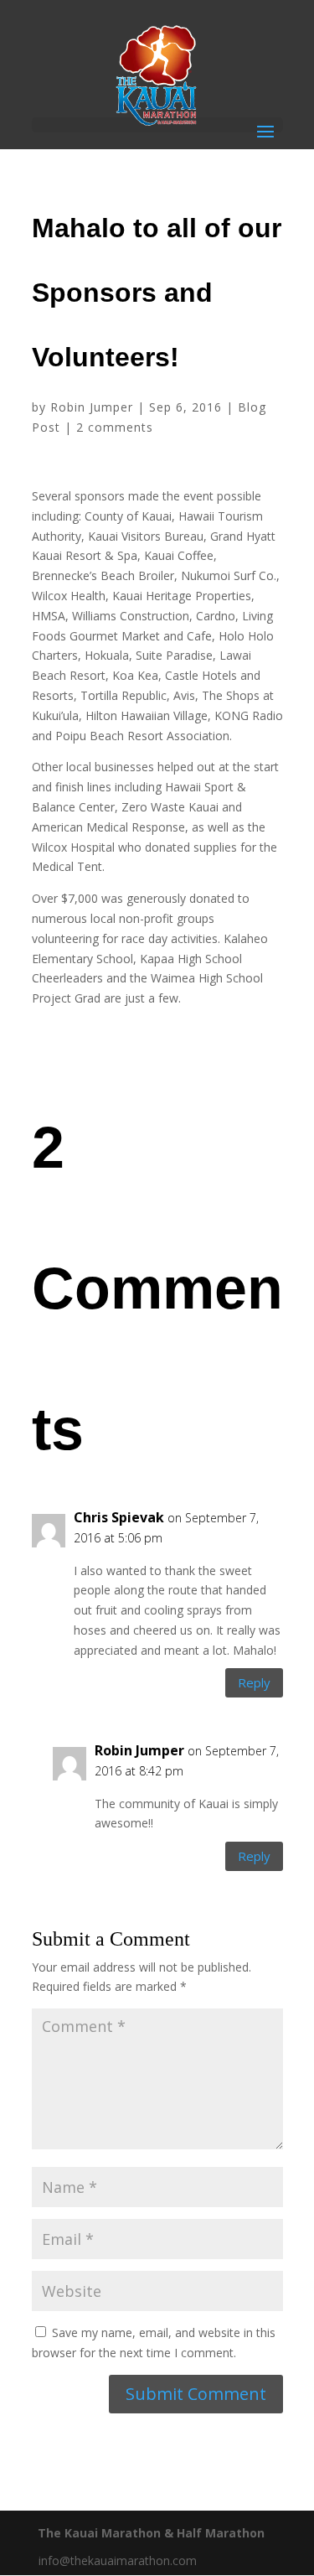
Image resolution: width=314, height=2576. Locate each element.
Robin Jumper (92, 407)
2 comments (115, 427)
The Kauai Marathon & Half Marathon (151, 2533)
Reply (254, 1682)
